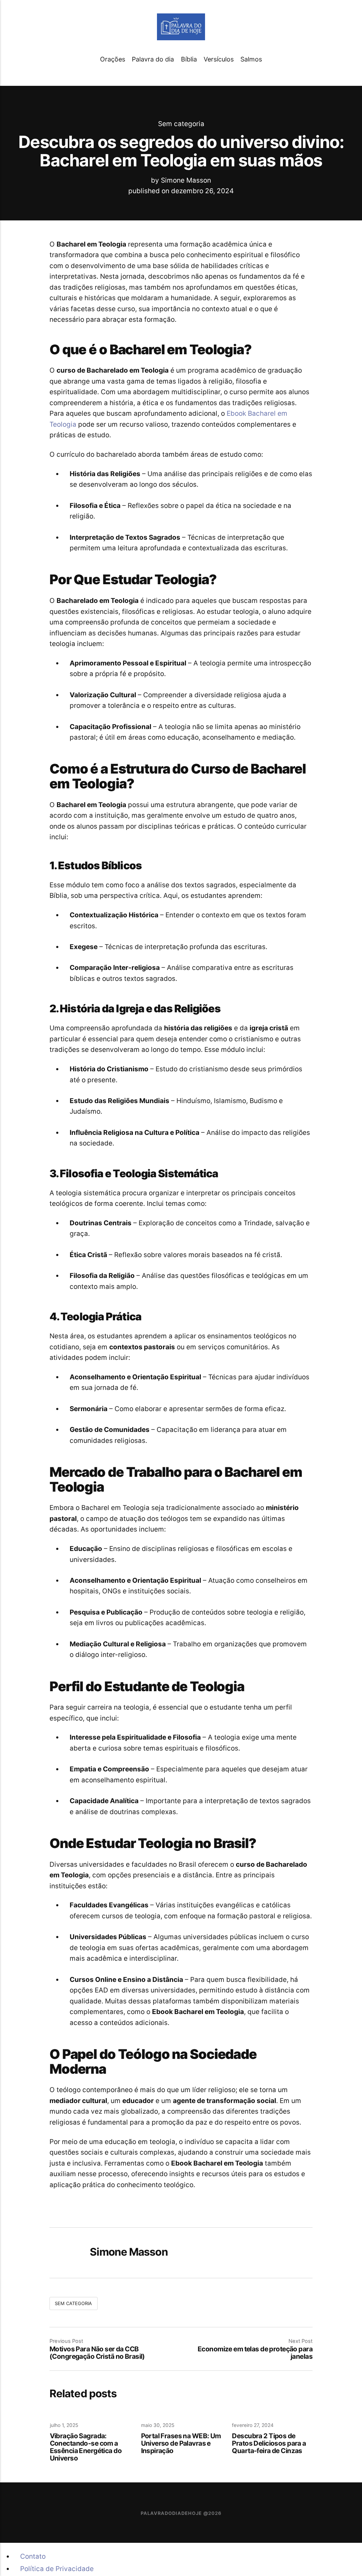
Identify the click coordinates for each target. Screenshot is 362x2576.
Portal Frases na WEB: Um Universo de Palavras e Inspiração (181, 2444)
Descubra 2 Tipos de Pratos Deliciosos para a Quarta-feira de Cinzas (269, 2444)
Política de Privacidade (57, 2569)
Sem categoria (181, 123)
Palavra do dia (153, 59)
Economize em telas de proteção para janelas (255, 2353)
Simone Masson (186, 180)
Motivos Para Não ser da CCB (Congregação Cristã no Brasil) (97, 2353)
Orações (113, 59)
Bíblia (189, 59)
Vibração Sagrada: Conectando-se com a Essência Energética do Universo (86, 2447)
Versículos (219, 59)
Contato (33, 2556)
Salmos (251, 59)
